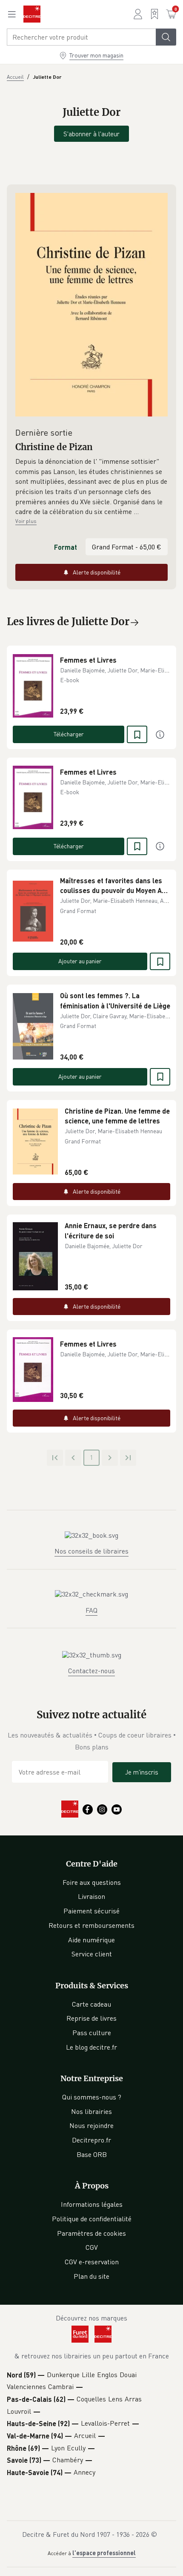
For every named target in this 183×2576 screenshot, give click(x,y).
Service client (92, 1954)
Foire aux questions (92, 1882)
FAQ (91, 1610)
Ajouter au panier (80, 961)
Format (66, 547)
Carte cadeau (91, 2004)
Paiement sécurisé (91, 1911)
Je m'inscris (142, 1772)
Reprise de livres (91, 2018)
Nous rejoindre (91, 2125)
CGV (92, 2247)
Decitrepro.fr (91, 2140)
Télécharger (69, 734)
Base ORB (92, 2154)
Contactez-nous (91, 1671)
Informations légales (92, 2204)
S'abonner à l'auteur (91, 134)
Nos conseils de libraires (91, 1551)
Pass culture (92, 2033)
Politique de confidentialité (92, 2219)
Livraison (91, 1896)
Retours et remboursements (91, 1925)
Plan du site (91, 2276)
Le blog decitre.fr (91, 2047)
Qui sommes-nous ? (92, 2097)
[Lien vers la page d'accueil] (32, 14)
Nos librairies (91, 2111)
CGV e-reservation (92, 2262)
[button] (91, 487)
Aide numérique (91, 1940)
